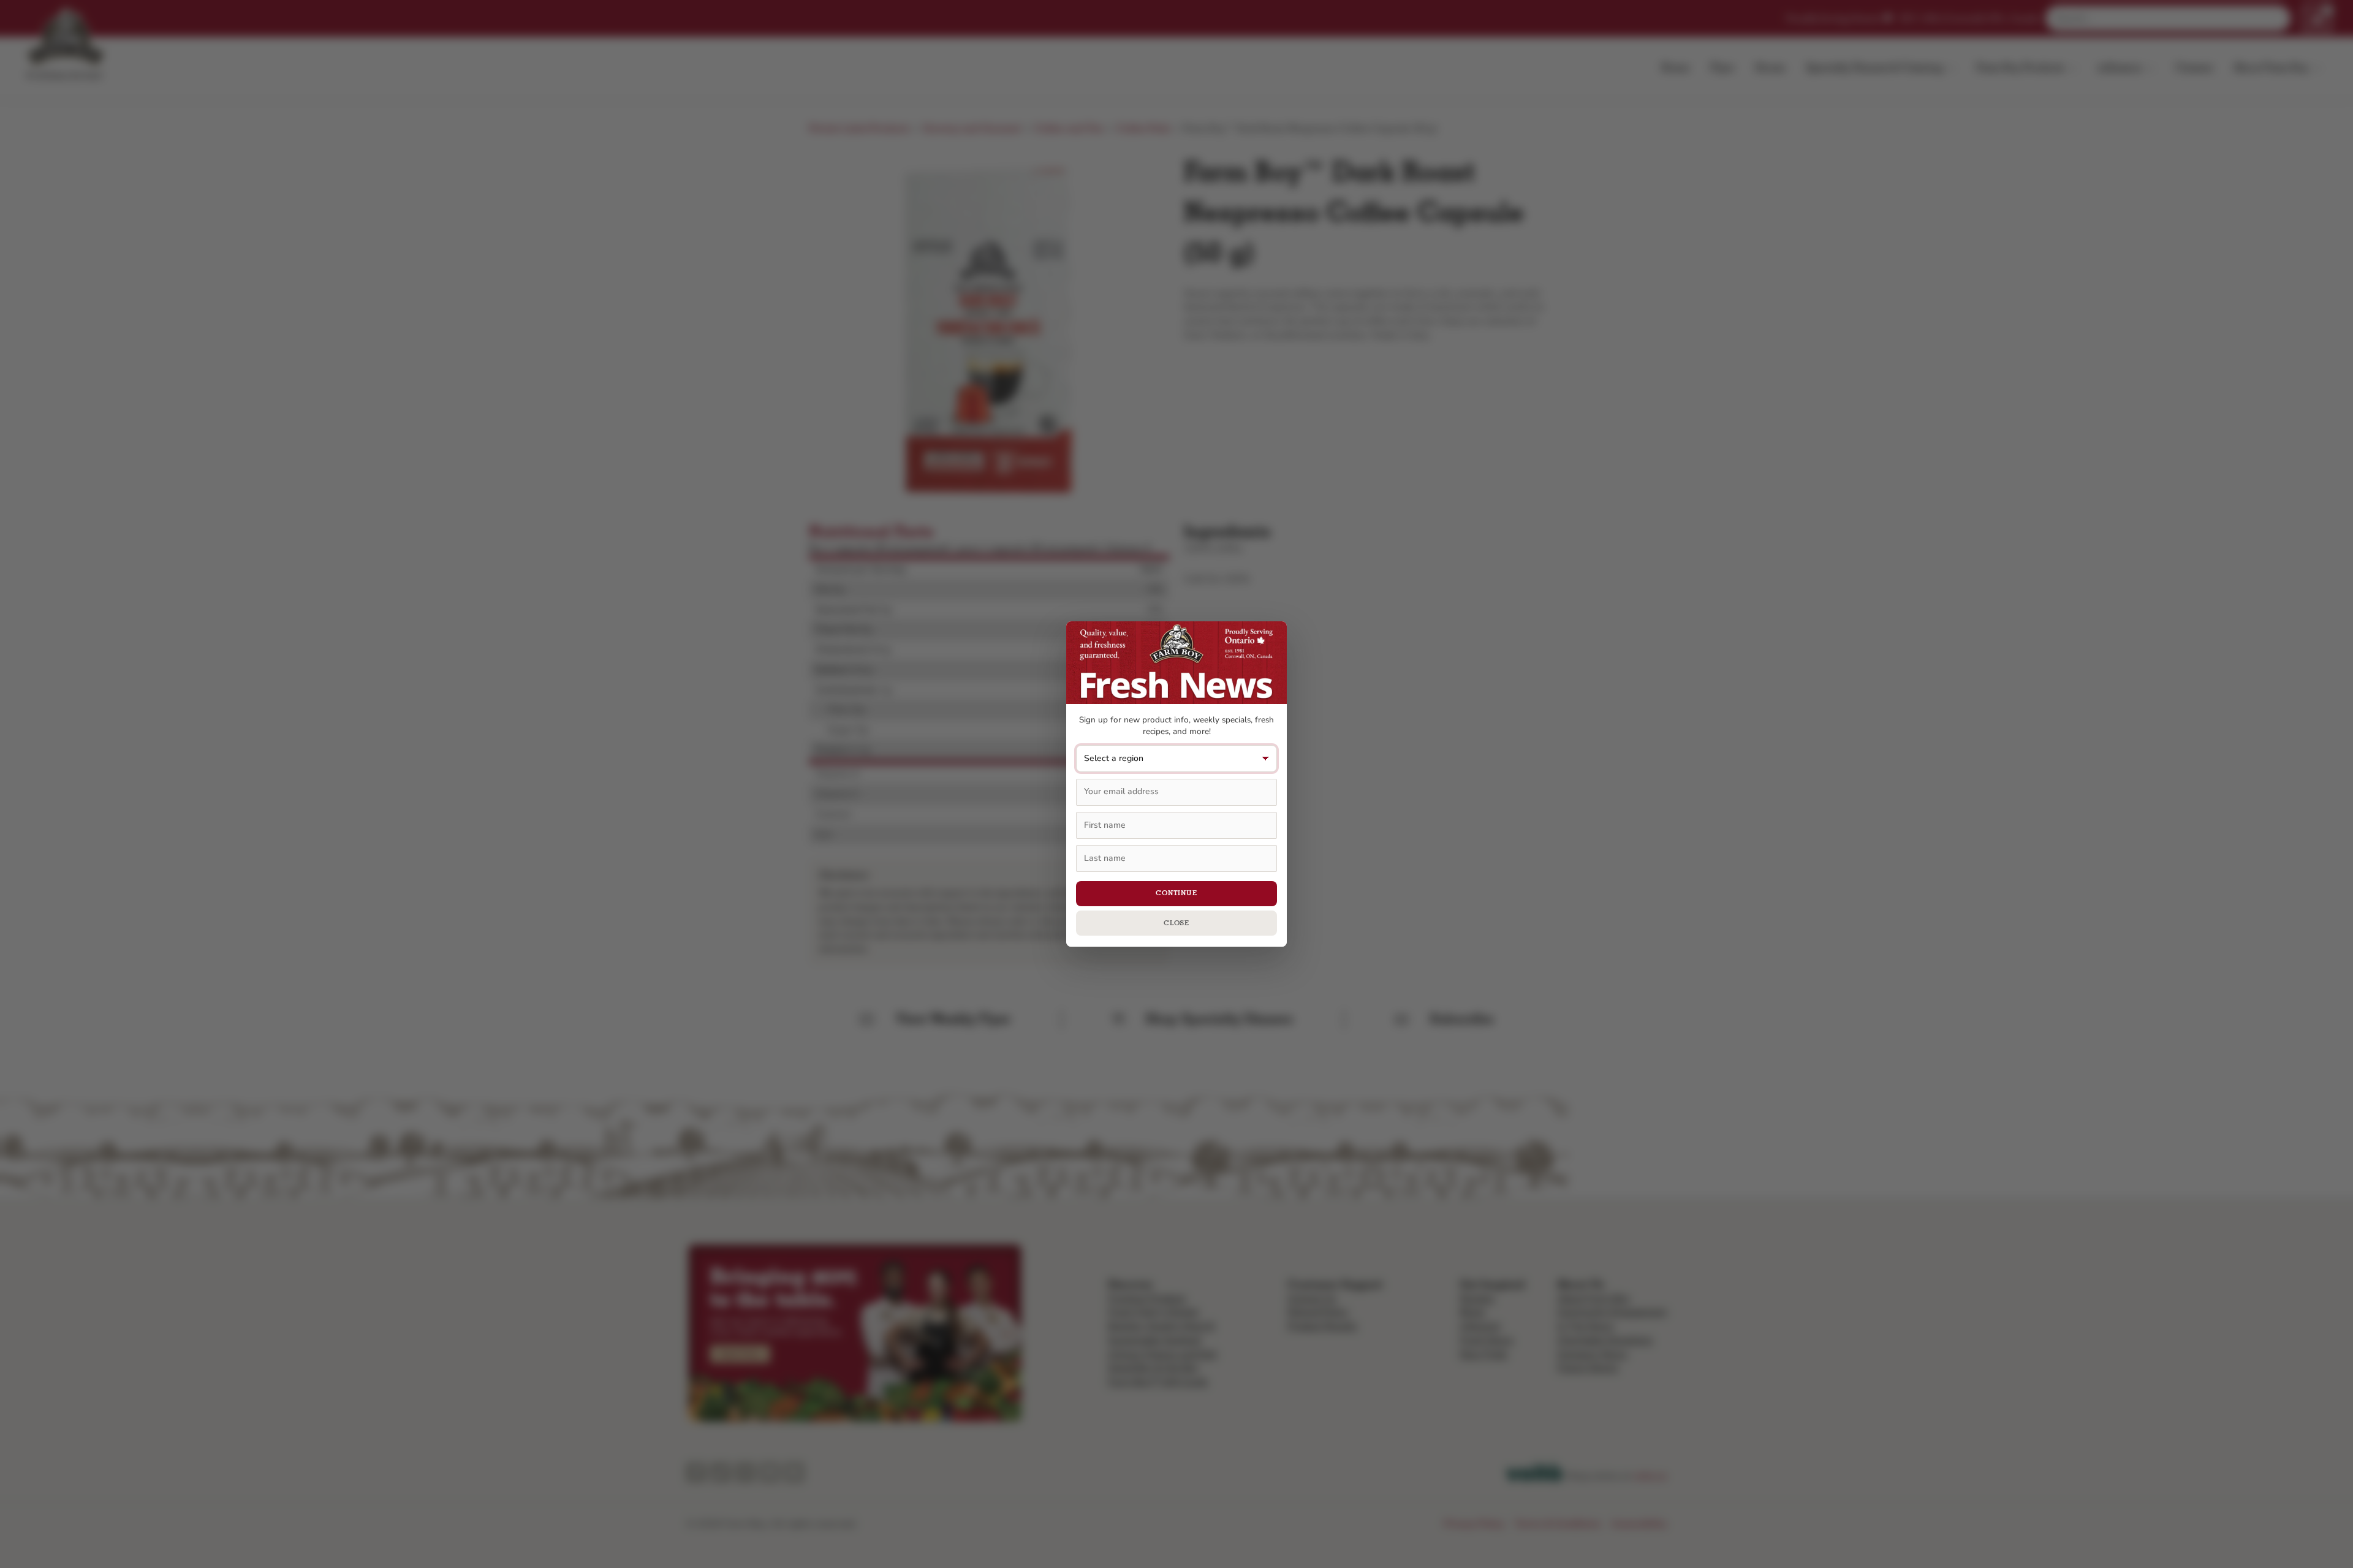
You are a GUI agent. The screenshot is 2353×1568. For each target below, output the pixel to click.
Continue (1176, 893)
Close (1177, 923)
